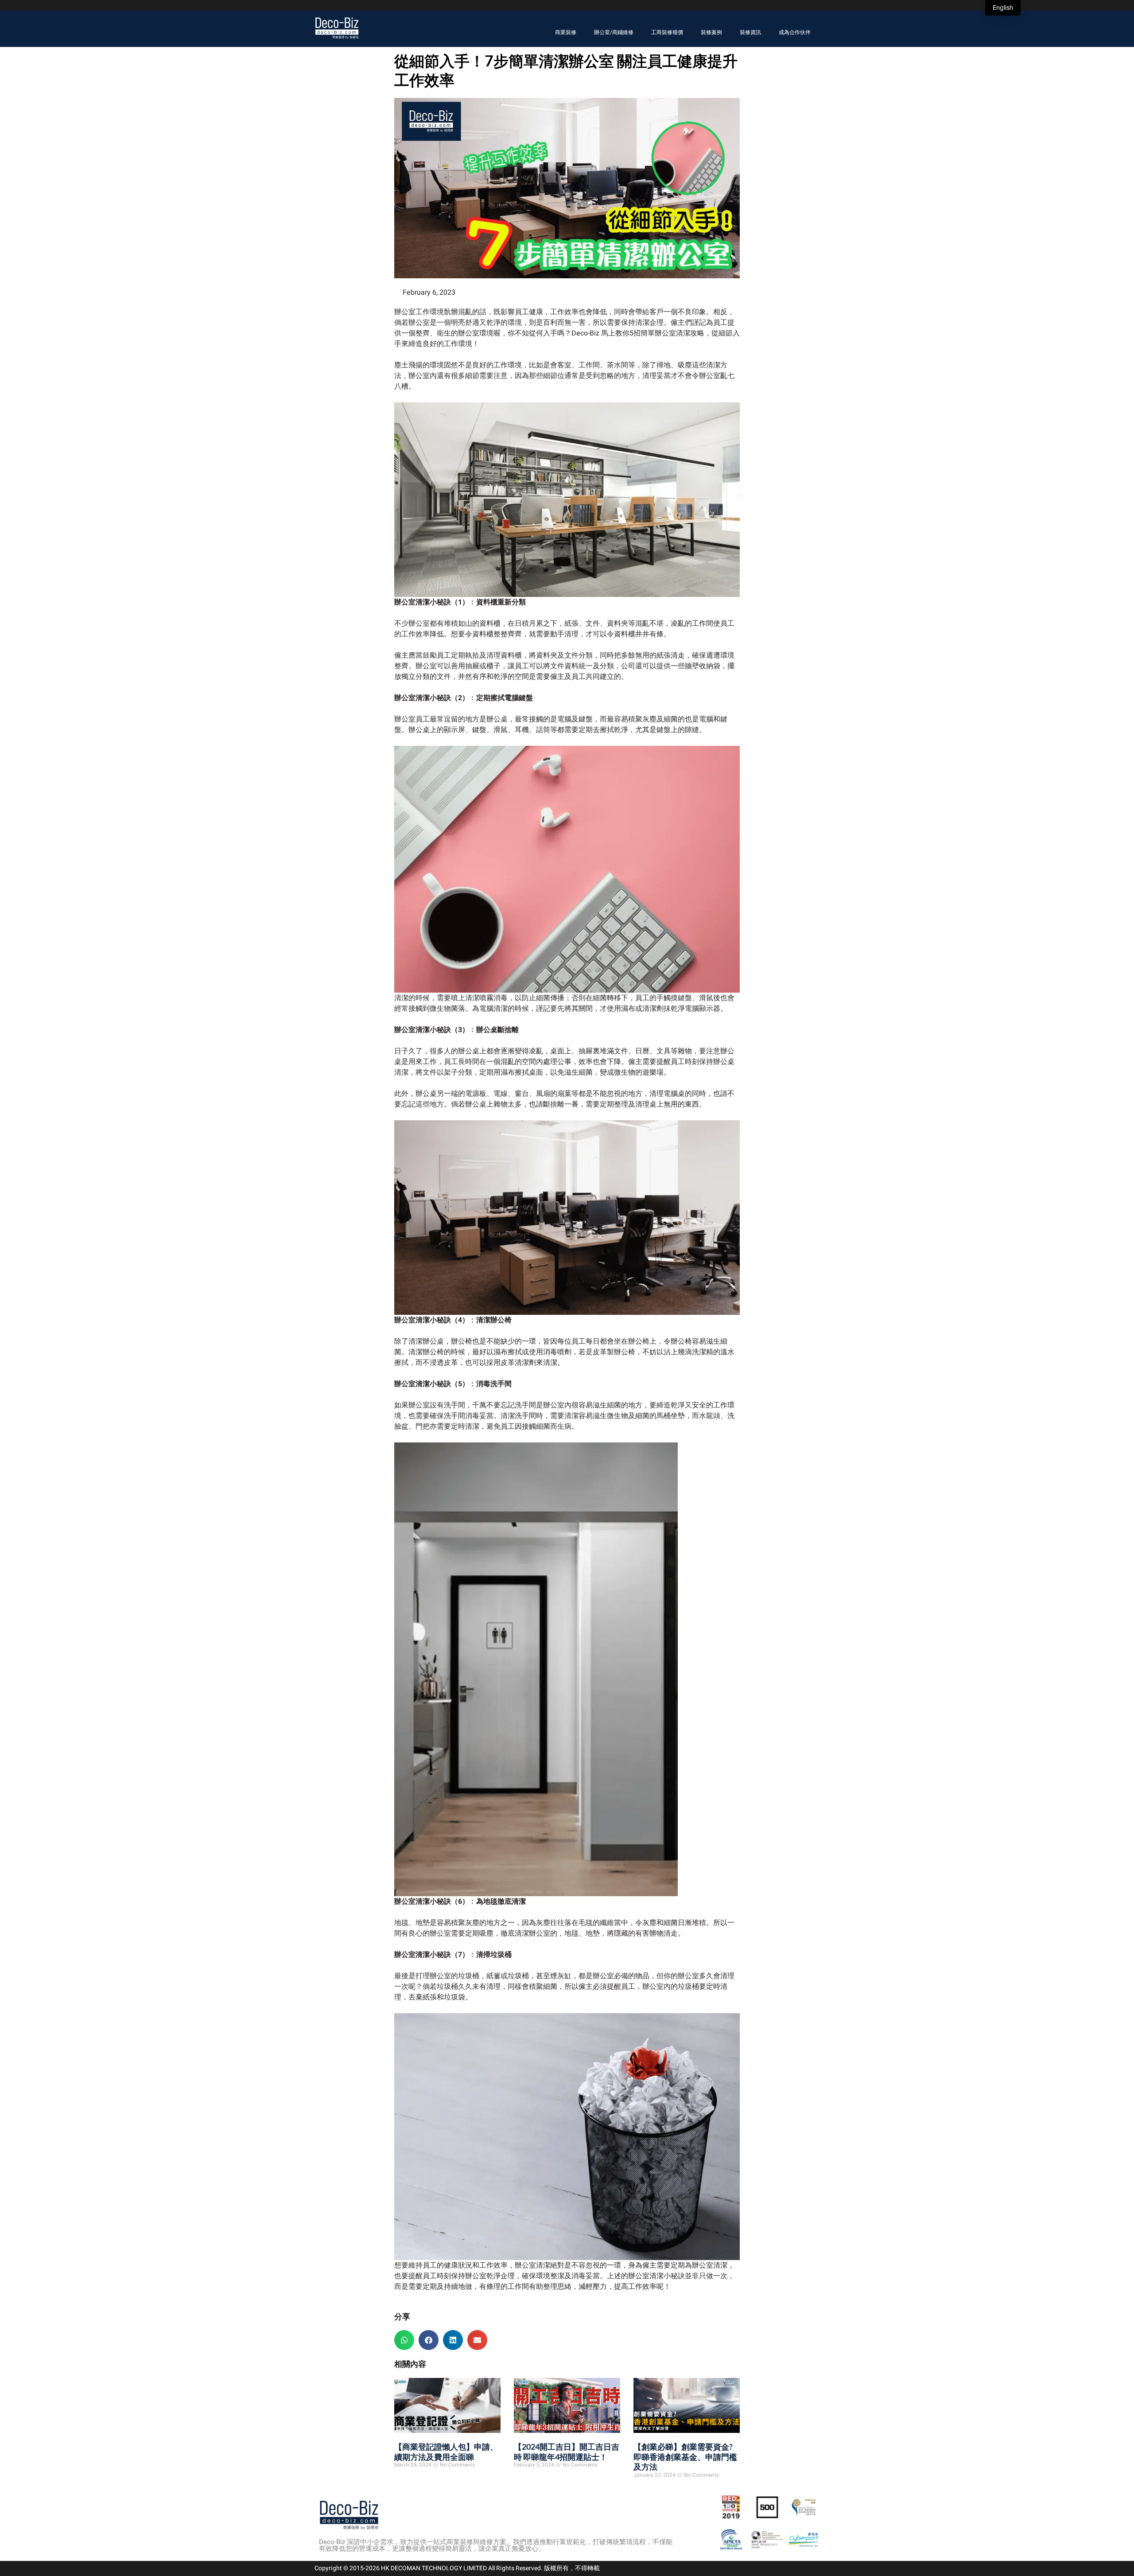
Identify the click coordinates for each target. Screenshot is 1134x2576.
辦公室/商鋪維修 (614, 32)
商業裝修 (566, 32)
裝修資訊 (750, 32)
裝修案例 (711, 32)
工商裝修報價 (667, 32)
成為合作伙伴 (795, 32)
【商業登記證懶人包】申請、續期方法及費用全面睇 (446, 2452)
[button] (404, 2340)
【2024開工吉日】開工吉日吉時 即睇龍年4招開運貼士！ (567, 2452)
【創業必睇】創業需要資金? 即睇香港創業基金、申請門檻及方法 (685, 2457)
